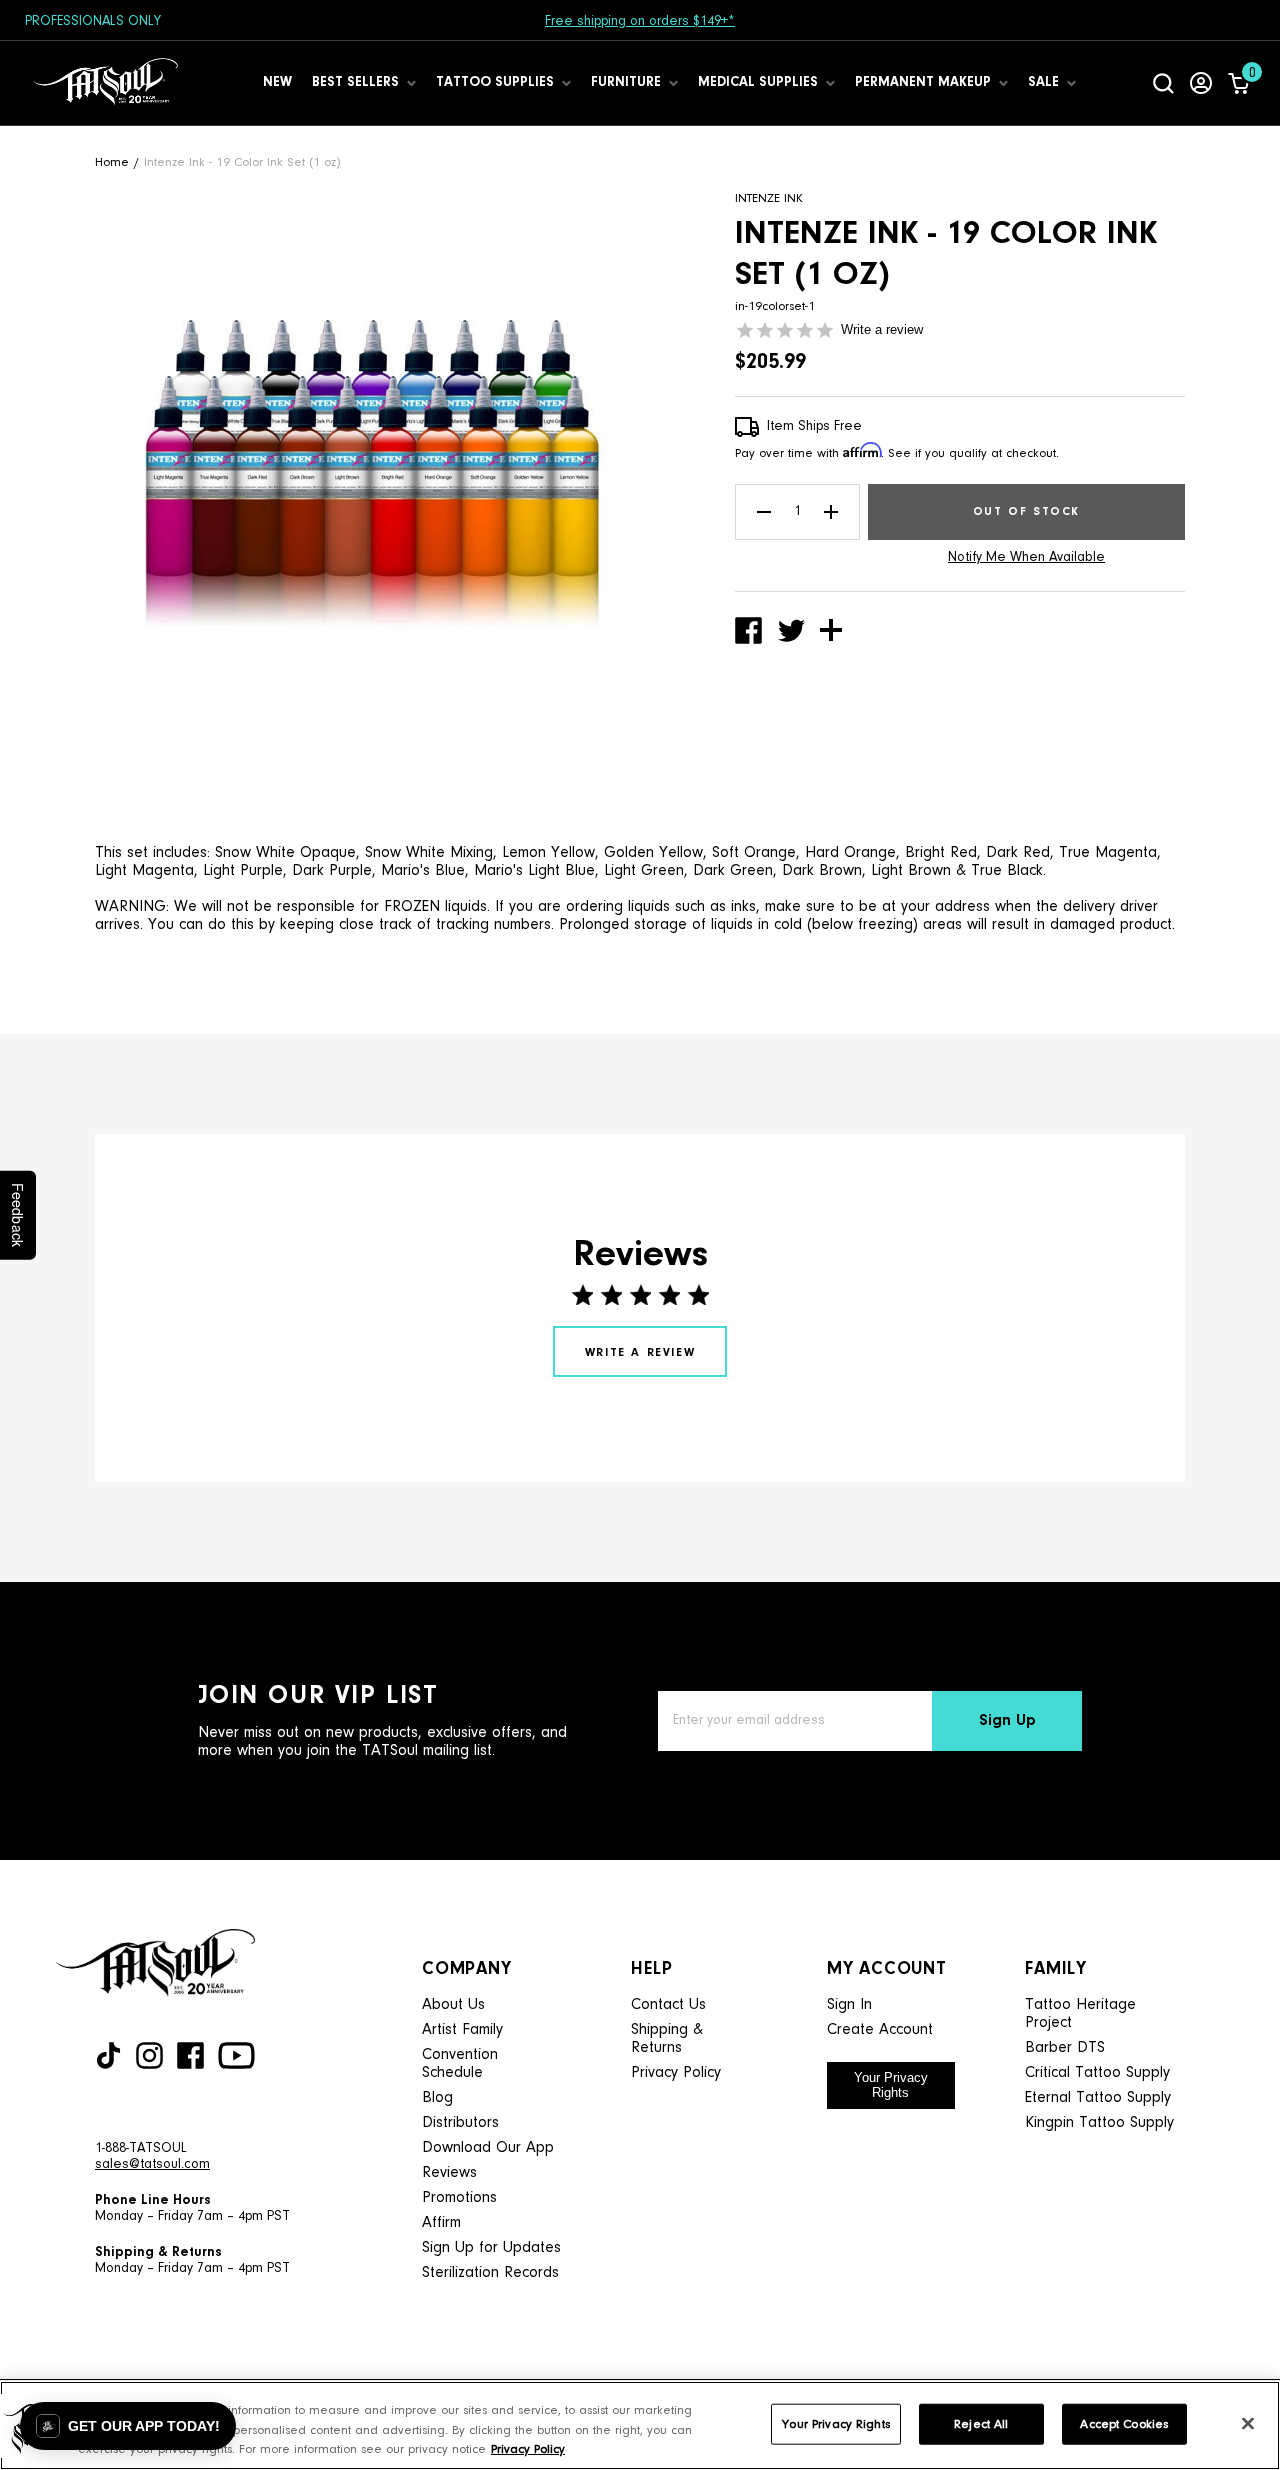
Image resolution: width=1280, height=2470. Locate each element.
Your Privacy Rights (891, 2085)
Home (112, 162)
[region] (640, 2425)
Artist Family (462, 2030)
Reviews (449, 2173)
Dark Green (733, 871)
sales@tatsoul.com (152, 2165)
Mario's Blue (423, 871)
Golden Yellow (653, 853)
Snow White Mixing (429, 853)
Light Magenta (144, 871)
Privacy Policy (676, 2073)
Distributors (460, 2123)
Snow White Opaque (285, 853)
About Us (453, 2005)
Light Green (644, 871)
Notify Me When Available (1026, 558)
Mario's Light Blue (534, 871)
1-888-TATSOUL (141, 2149)
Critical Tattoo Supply (1097, 2073)
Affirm (441, 2223)
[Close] (1248, 2423)
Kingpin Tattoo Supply (1099, 2123)
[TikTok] (108, 2055)
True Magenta (1108, 853)
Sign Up (1007, 1721)
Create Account (880, 2030)
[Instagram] (149, 2055)
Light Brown (911, 871)
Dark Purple (332, 871)
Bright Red (941, 853)
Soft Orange (754, 853)
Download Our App (488, 2148)
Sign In (849, 2005)
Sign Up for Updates (491, 2248)
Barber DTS (1065, 2048)
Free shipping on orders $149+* (640, 22)
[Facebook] (190, 2055)
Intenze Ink (769, 198)
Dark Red (1018, 853)
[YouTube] (236, 2055)
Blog (437, 2098)
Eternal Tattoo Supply (1098, 2098)
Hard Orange (850, 853)
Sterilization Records (490, 2273)
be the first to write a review (640, 1351)
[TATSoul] (105, 83)
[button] (128, 2426)
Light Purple (243, 871)
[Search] (1163, 83)
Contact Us (668, 2005)
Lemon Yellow (548, 853)
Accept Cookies (1124, 2423)
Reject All (981, 2423)
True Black (1007, 871)
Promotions (459, 2198)
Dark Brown (822, 871)
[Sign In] (1201, 83)
